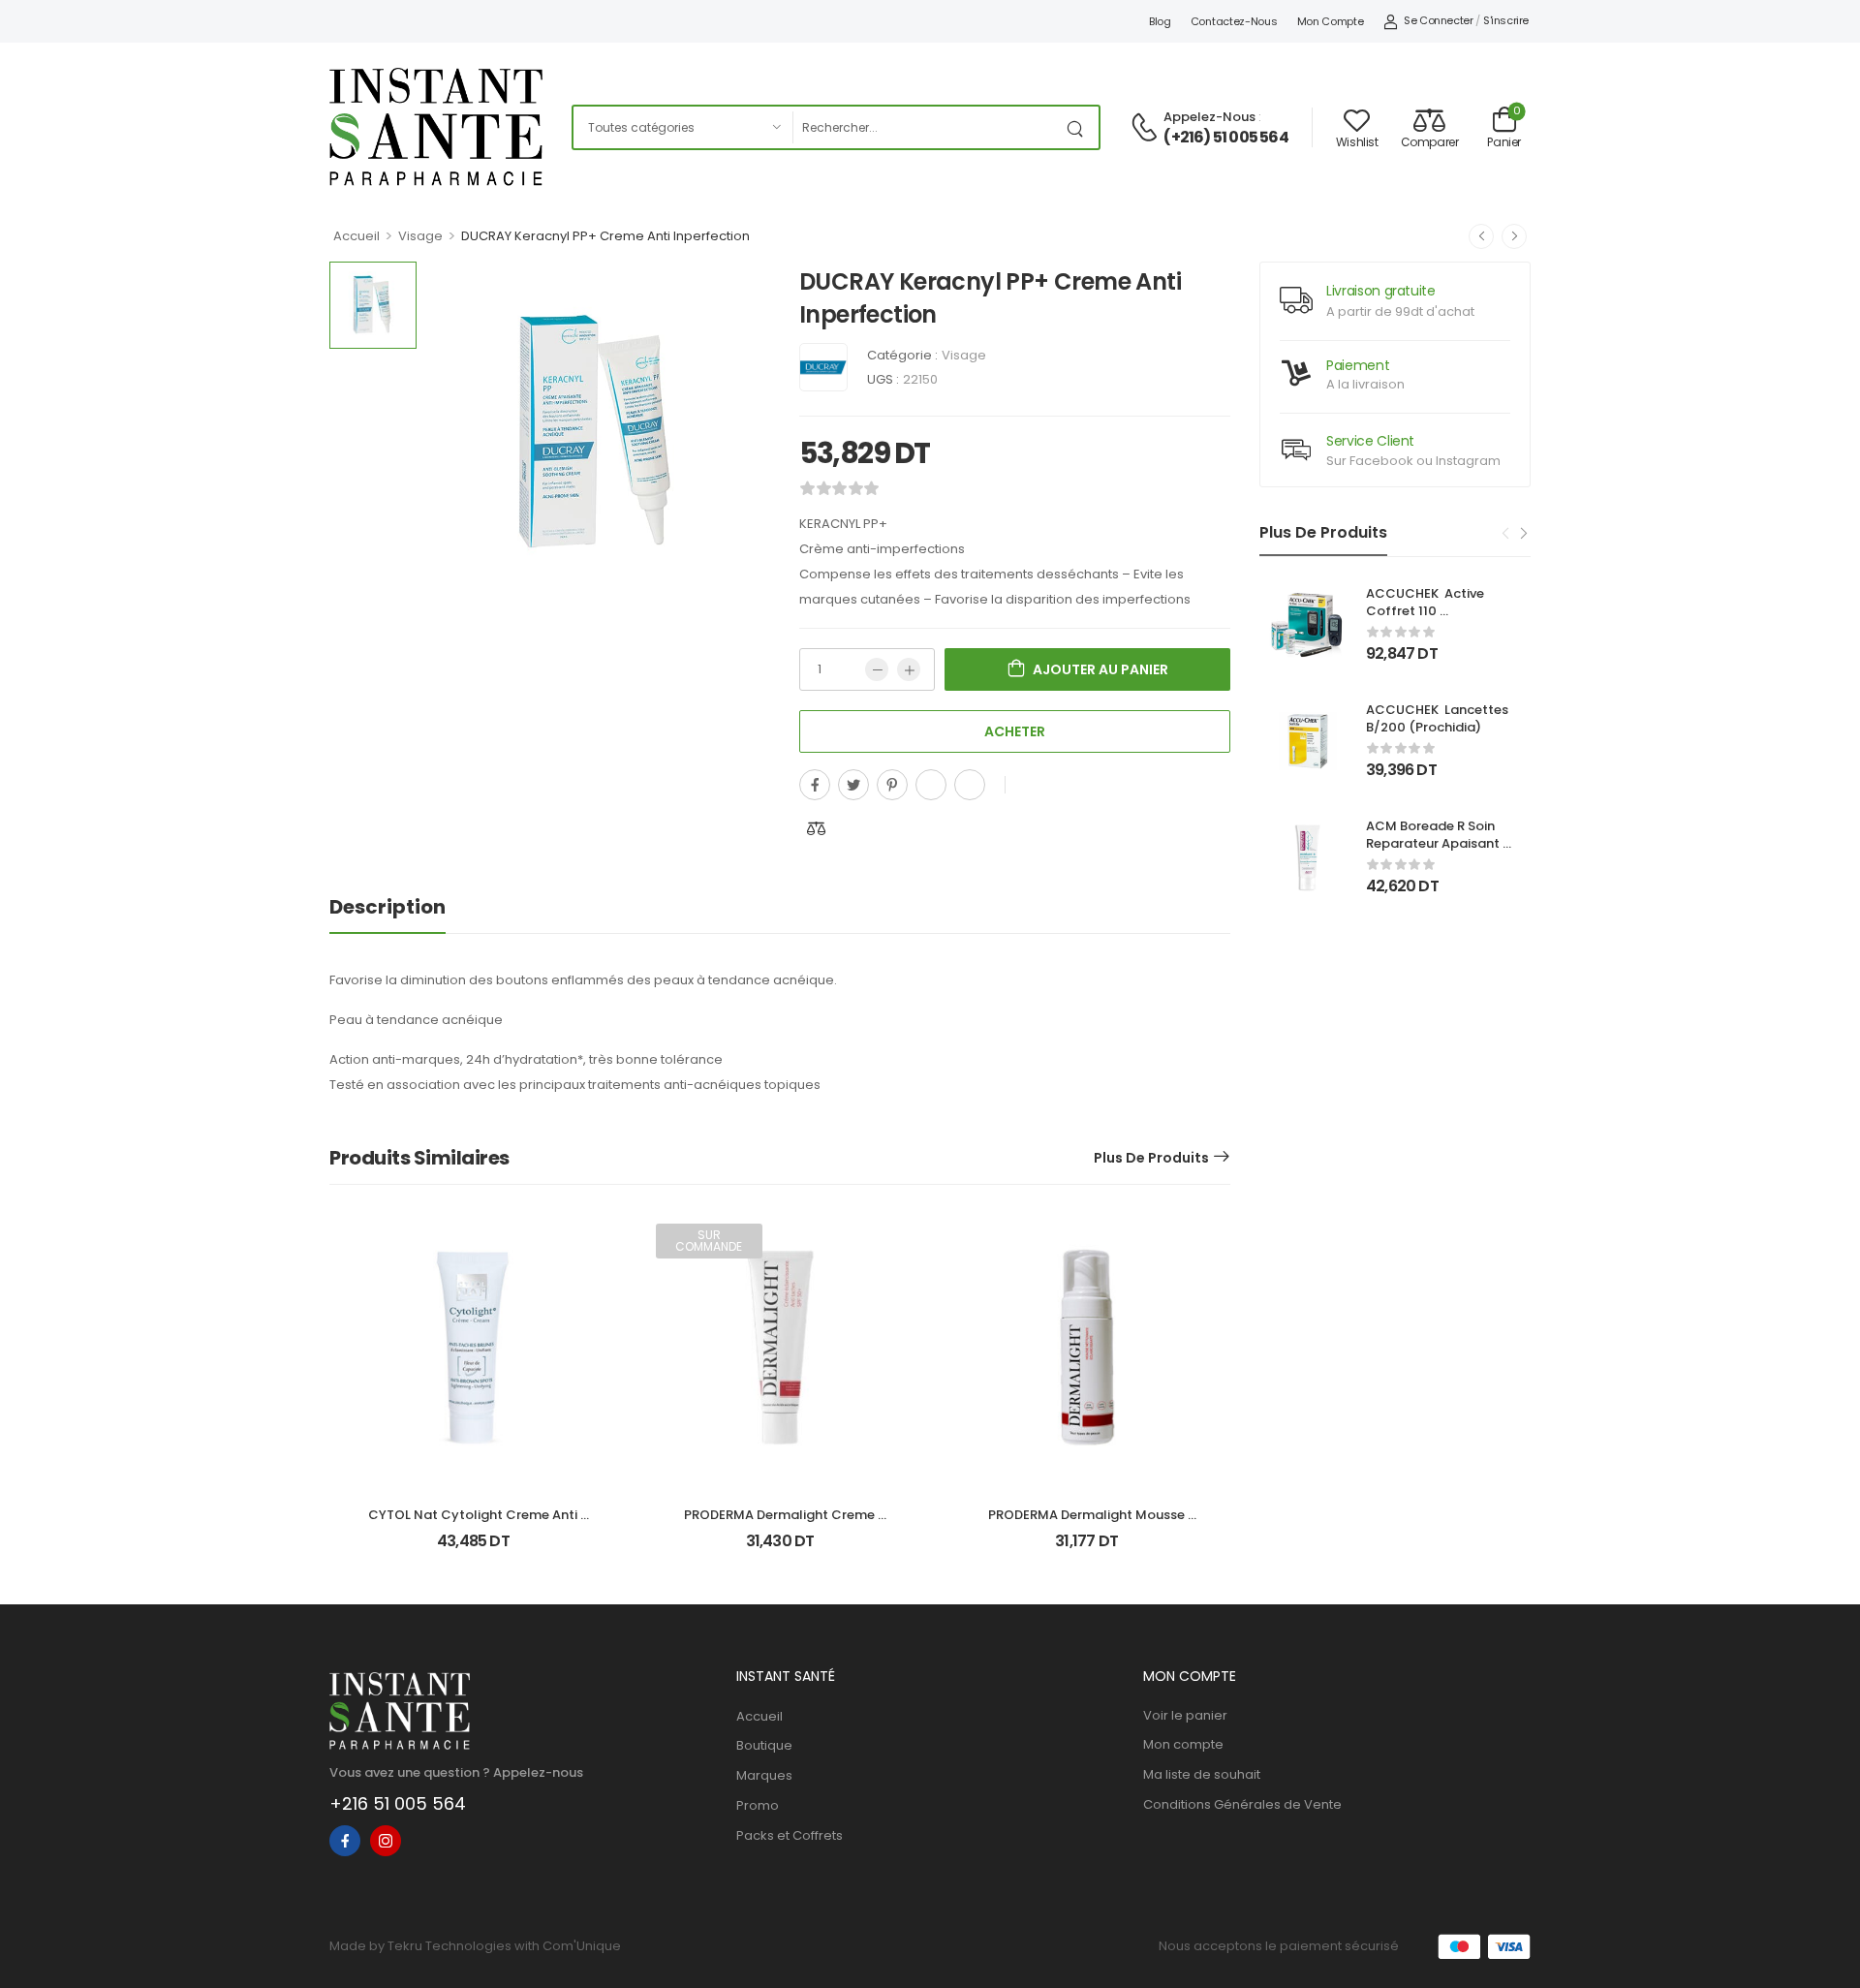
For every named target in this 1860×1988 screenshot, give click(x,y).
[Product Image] (598, 434)
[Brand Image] (823, 367)
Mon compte (1331, 21)
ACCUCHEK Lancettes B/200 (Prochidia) (1439, 718)
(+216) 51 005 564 (1225, 138)
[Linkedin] (970, 785)
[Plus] (909, 669)
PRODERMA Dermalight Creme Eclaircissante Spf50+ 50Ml (781, 1523)
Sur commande (709, 1241)
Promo (758, 1805)
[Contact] (1147, 128)
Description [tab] (387, 907)
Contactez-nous (1234, 21)
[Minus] (877, 669)
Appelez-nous (1209, 117)
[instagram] (386, 1841)
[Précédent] (1481, 236)
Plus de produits (1151, 1158)
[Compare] (817, 828)
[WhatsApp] (931, 785)
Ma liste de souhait (1202, 1774)
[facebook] (345, 1841)
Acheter (1015, 731)
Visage (420, 236)
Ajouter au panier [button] (473, 1550)
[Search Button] (1079, 127)
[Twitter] (853, 785)
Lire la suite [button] (780, 1550)
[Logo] (436, 127)
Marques (764, 1775)
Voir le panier (1185, 1715)
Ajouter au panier (1100, 669)
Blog (1160, 21)
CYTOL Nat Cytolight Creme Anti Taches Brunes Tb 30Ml (474, 1523)
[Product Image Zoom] (736, 572)
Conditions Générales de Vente (1242, 1804)
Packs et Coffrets (790, 1835)
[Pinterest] (892, 785)
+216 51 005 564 (398, 1803)
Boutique (764, 1745)
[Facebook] (815, 785)
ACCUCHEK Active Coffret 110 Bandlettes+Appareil (1433, 611)
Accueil (356, 236)
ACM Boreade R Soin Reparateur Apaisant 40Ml (1434, 843)
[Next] (1523, 534)
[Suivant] (1514, 236)
